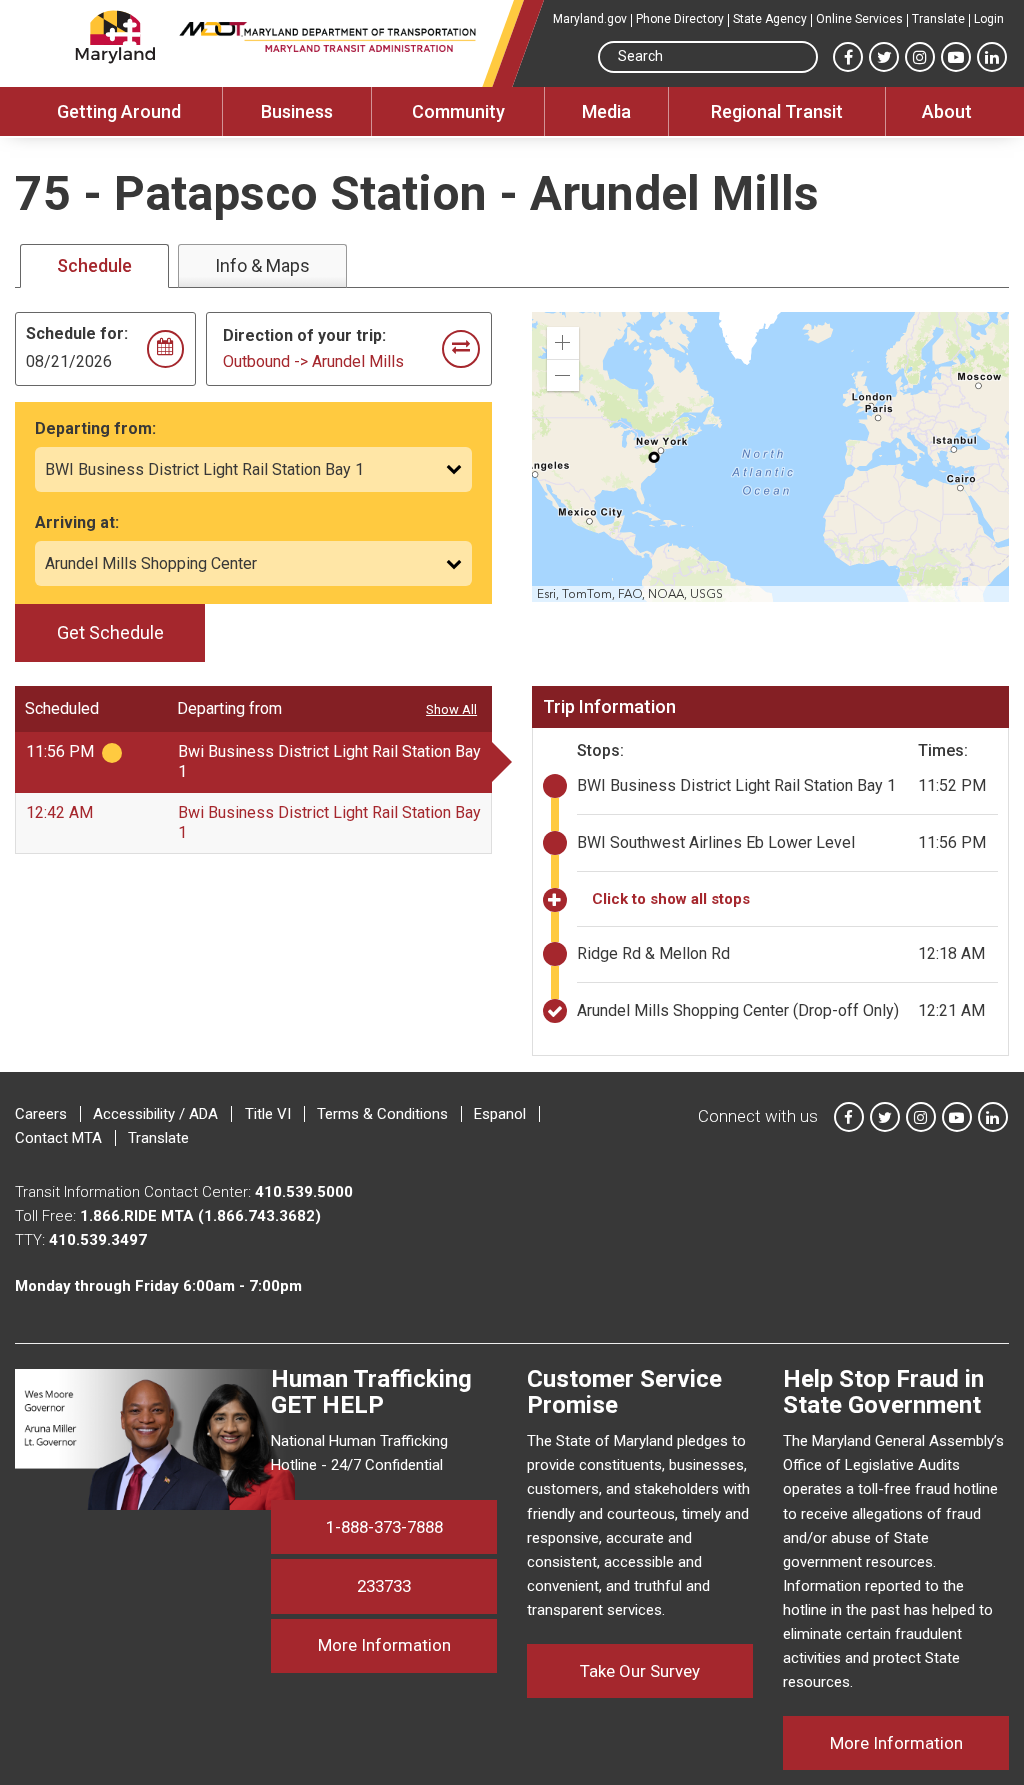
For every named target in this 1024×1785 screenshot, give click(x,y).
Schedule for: (77, 333)
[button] (563, 343)
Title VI (268, 1114)
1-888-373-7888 (384, 1527)
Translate (938, 19)
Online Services (859, 19)
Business (297, 111)
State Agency (770, 19)
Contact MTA (58, 1138)
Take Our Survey (640, 1671)
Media (606, 111)
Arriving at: (77, 522)
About (947, 111)
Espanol (500, 1114)
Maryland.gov (590, 19)
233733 (384, 1586)
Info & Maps (262, 265)
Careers (41, 1114)
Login (989, 19)
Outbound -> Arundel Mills (313, 361)
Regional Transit (777, 111)
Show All (451, 709)
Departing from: (95, 428)
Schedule (94, 265)
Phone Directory (680, 19)
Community (458, 111)
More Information (407, 1644)
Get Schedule (110, 632)
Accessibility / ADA (155, 1114)
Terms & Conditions (382, 1114)
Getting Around (119, 111)
